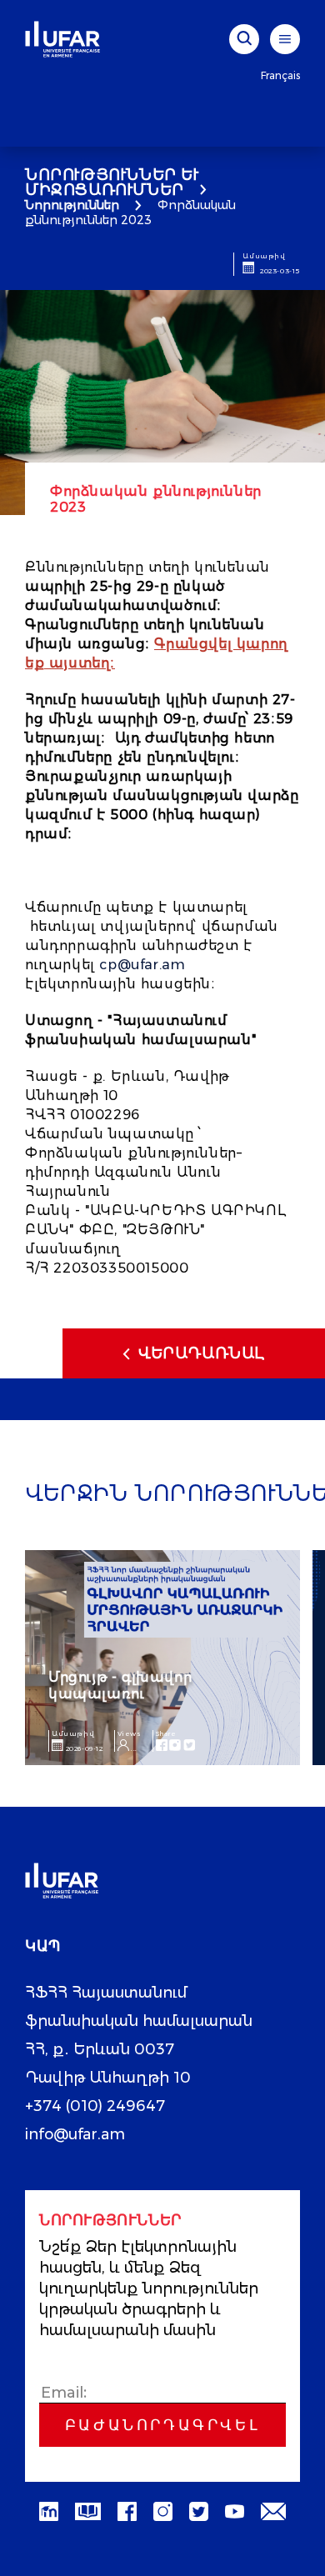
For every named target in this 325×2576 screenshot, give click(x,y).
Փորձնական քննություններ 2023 (130, 213)
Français (280, 75)
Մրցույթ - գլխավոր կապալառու (120, 1686)
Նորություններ (72, 205)
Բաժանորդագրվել (162, 2425)
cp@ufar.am (142, 965)
